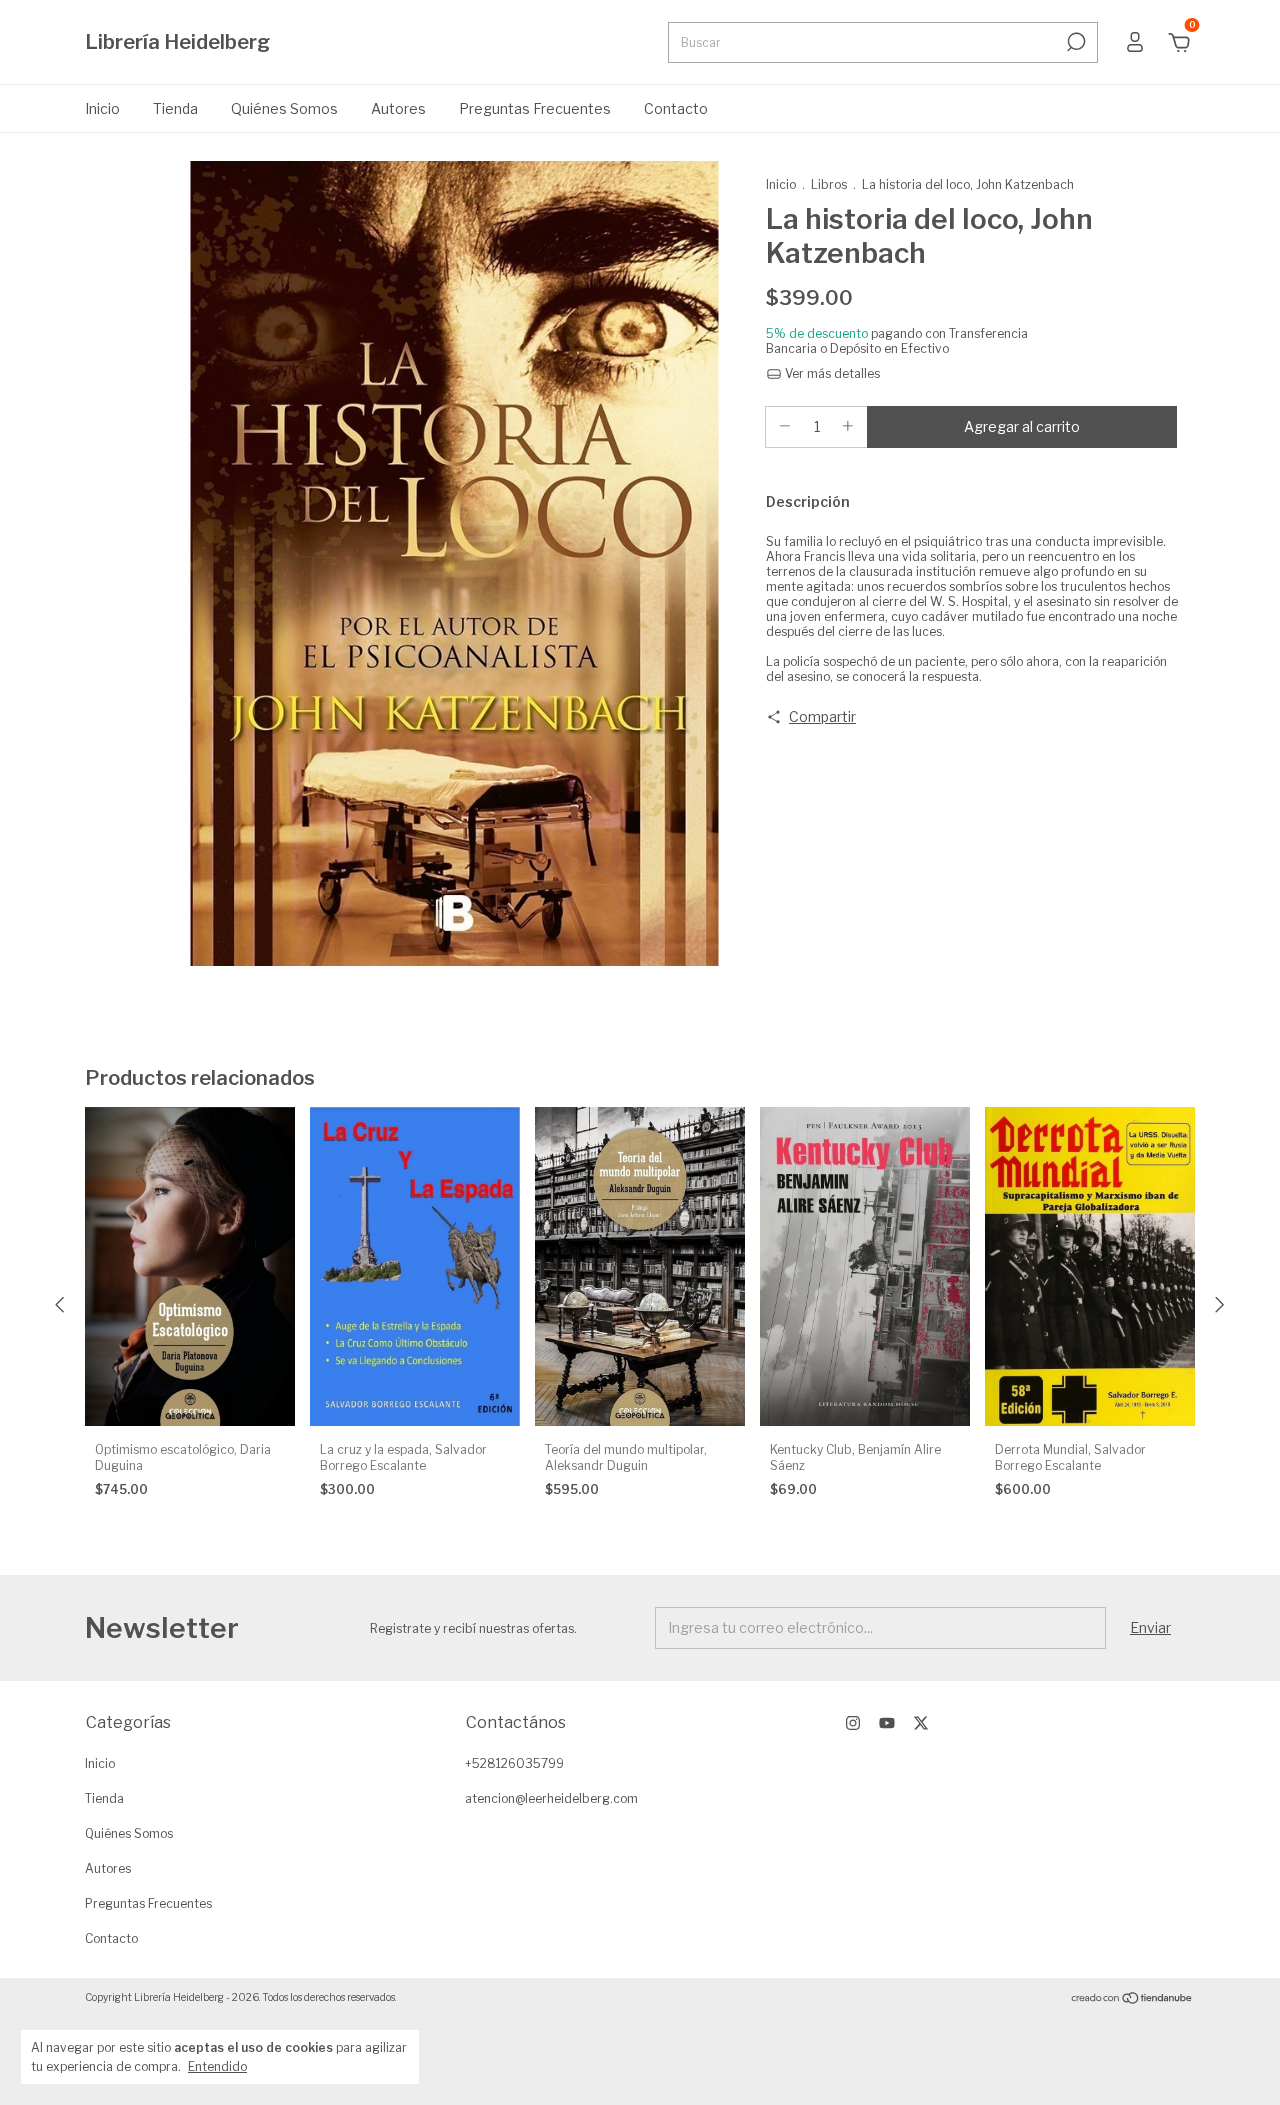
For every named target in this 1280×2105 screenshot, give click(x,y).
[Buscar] (1074, 42)
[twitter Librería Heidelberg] (921, 1723)
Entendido (217, 2066)
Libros (829, 184)
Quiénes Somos (284, 108)
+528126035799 (514, 1763)
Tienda (175, 108)
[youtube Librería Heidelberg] (887, 1723)
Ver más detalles (831, 373)
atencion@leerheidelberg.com (551, 1798)
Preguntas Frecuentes (535, 108)
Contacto (676, 108)
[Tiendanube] (1132, 1999)
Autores (398, 108)
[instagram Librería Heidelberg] (853, 1723)
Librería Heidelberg (177, 42)
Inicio (102, 108)
